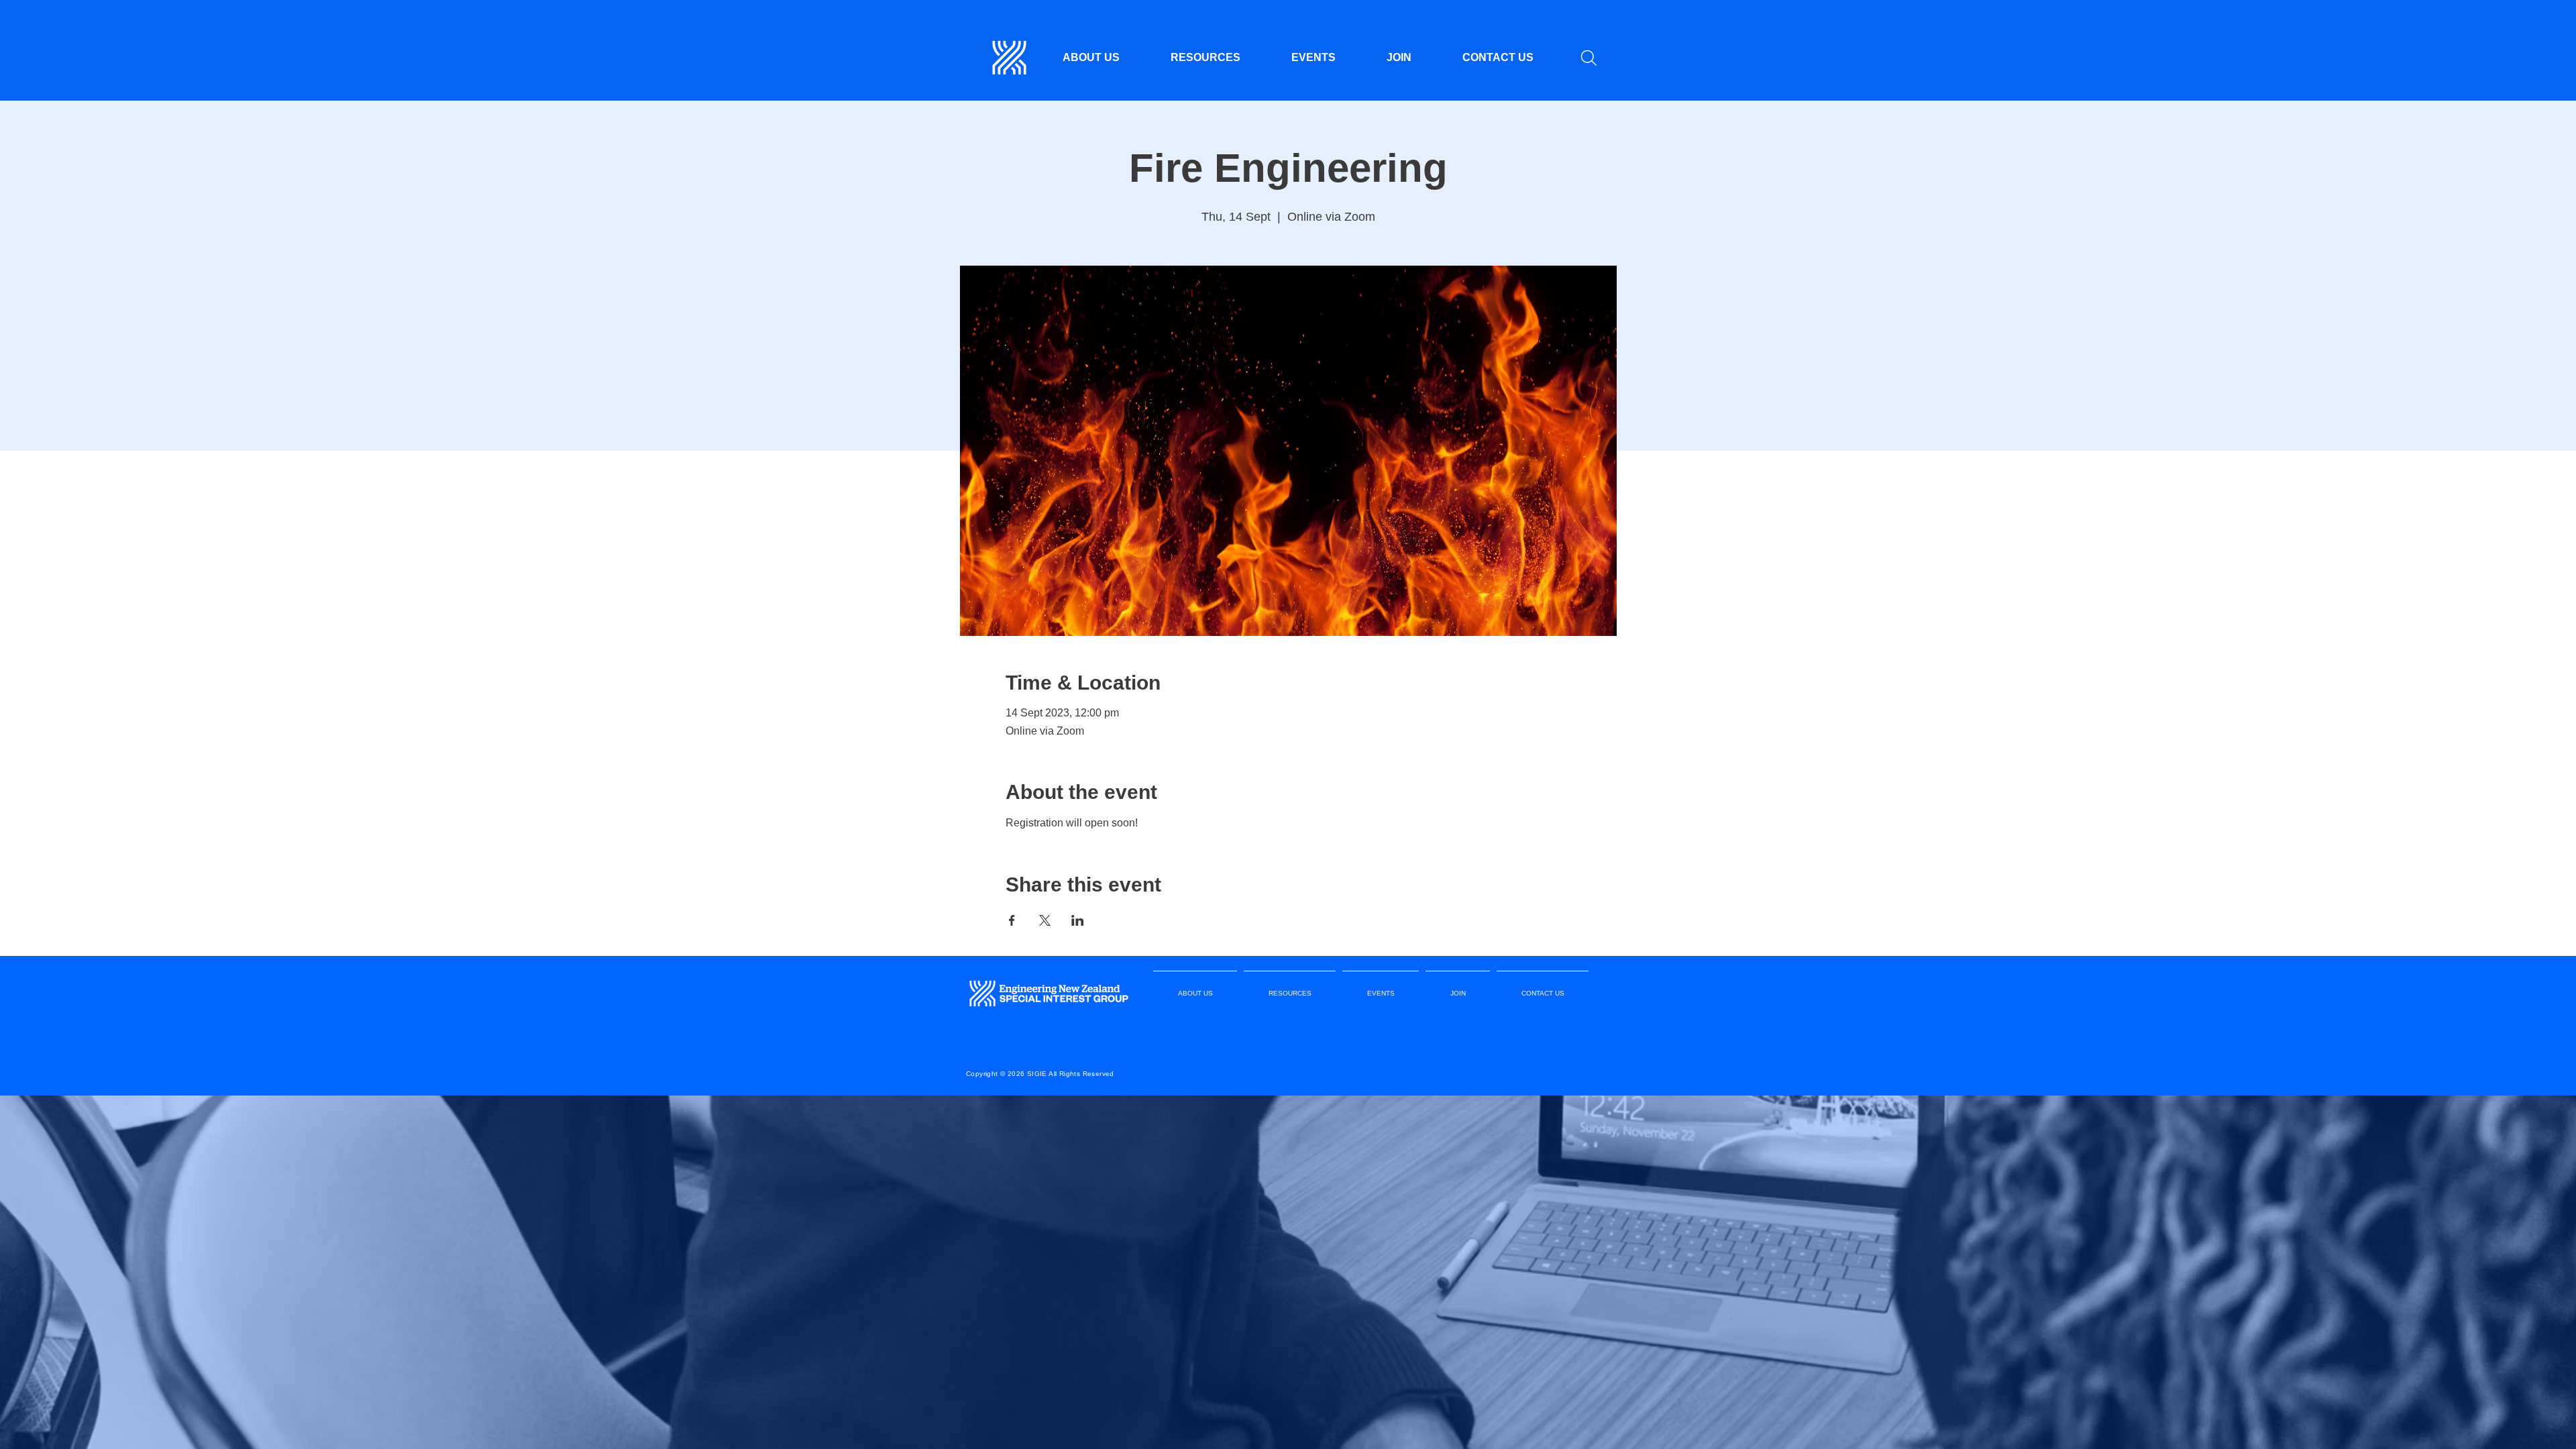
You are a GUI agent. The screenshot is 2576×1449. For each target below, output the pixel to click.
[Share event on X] (1045, 920)
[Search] (1589, 58)
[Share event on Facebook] (1012, 920)
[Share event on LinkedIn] (1078, 920)
